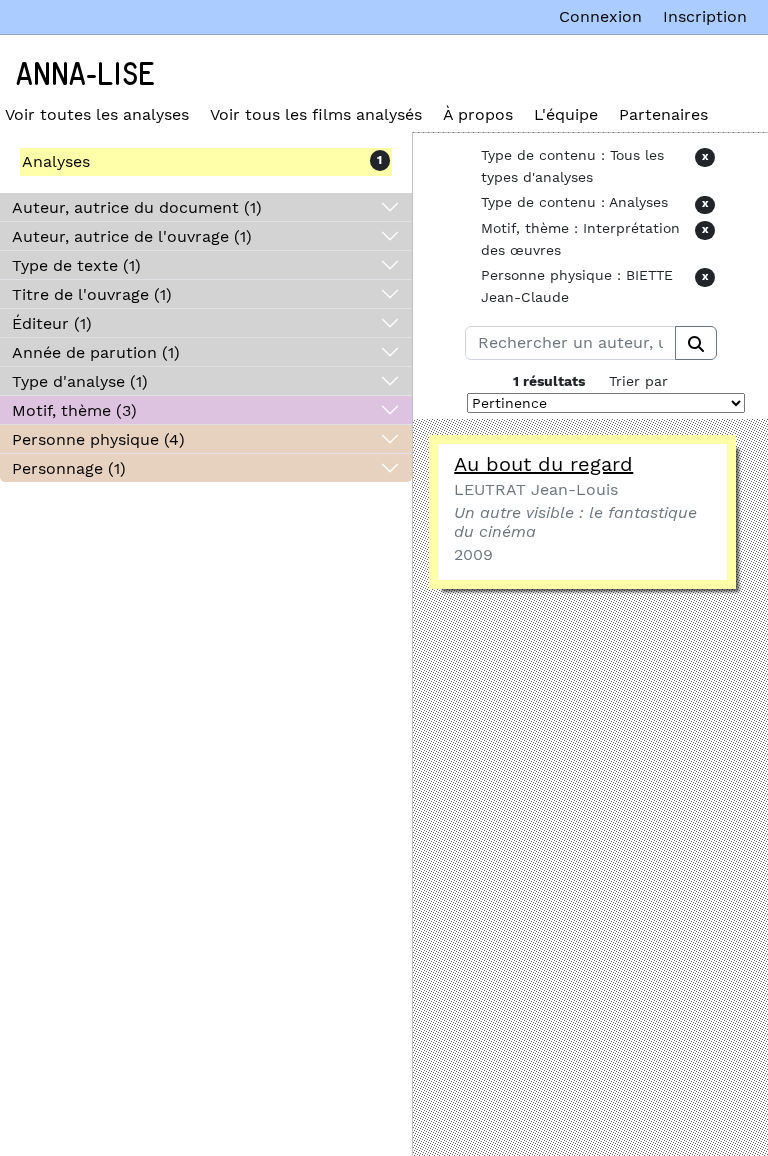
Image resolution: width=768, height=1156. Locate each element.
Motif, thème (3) (74, 410)
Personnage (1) (69, 468)
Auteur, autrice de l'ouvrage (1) (132, 236)
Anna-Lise (85, 75)
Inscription (705, 16)
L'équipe (566, 114)
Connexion (600, 16)
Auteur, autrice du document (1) (137, 207)
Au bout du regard (543, 464)
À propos (478, 114)
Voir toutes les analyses (97, 114)
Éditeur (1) (52, 323)
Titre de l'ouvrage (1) (92, 294)
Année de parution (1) (96, 352)
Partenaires (663, 114)
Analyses (56, 161)
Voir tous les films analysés (316, 114)
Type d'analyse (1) (80, 381)
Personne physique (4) (98, 439)
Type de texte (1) (76, 265)
